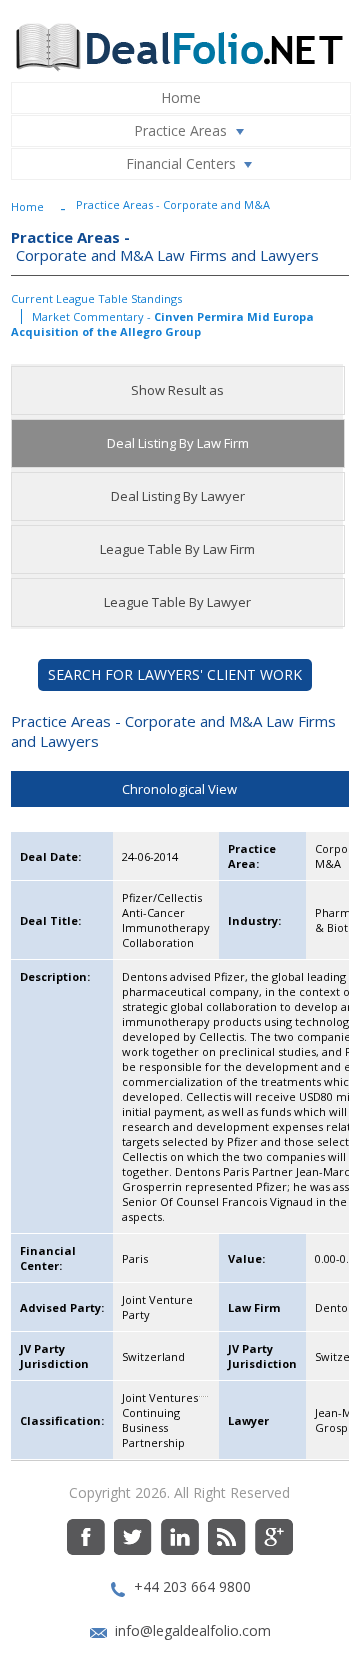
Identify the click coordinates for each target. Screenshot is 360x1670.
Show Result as (177, 390)
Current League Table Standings (96, 298)
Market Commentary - (162, 324)
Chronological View (179, 789)
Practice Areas (180, 130)
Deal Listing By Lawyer (178, 496)
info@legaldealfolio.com (193, 1630)
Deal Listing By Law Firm (178, 443)
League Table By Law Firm (177, 549)
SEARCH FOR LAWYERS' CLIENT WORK (175, 674)
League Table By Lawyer (177, 602)
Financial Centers (181, 163)
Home (181, 97)
